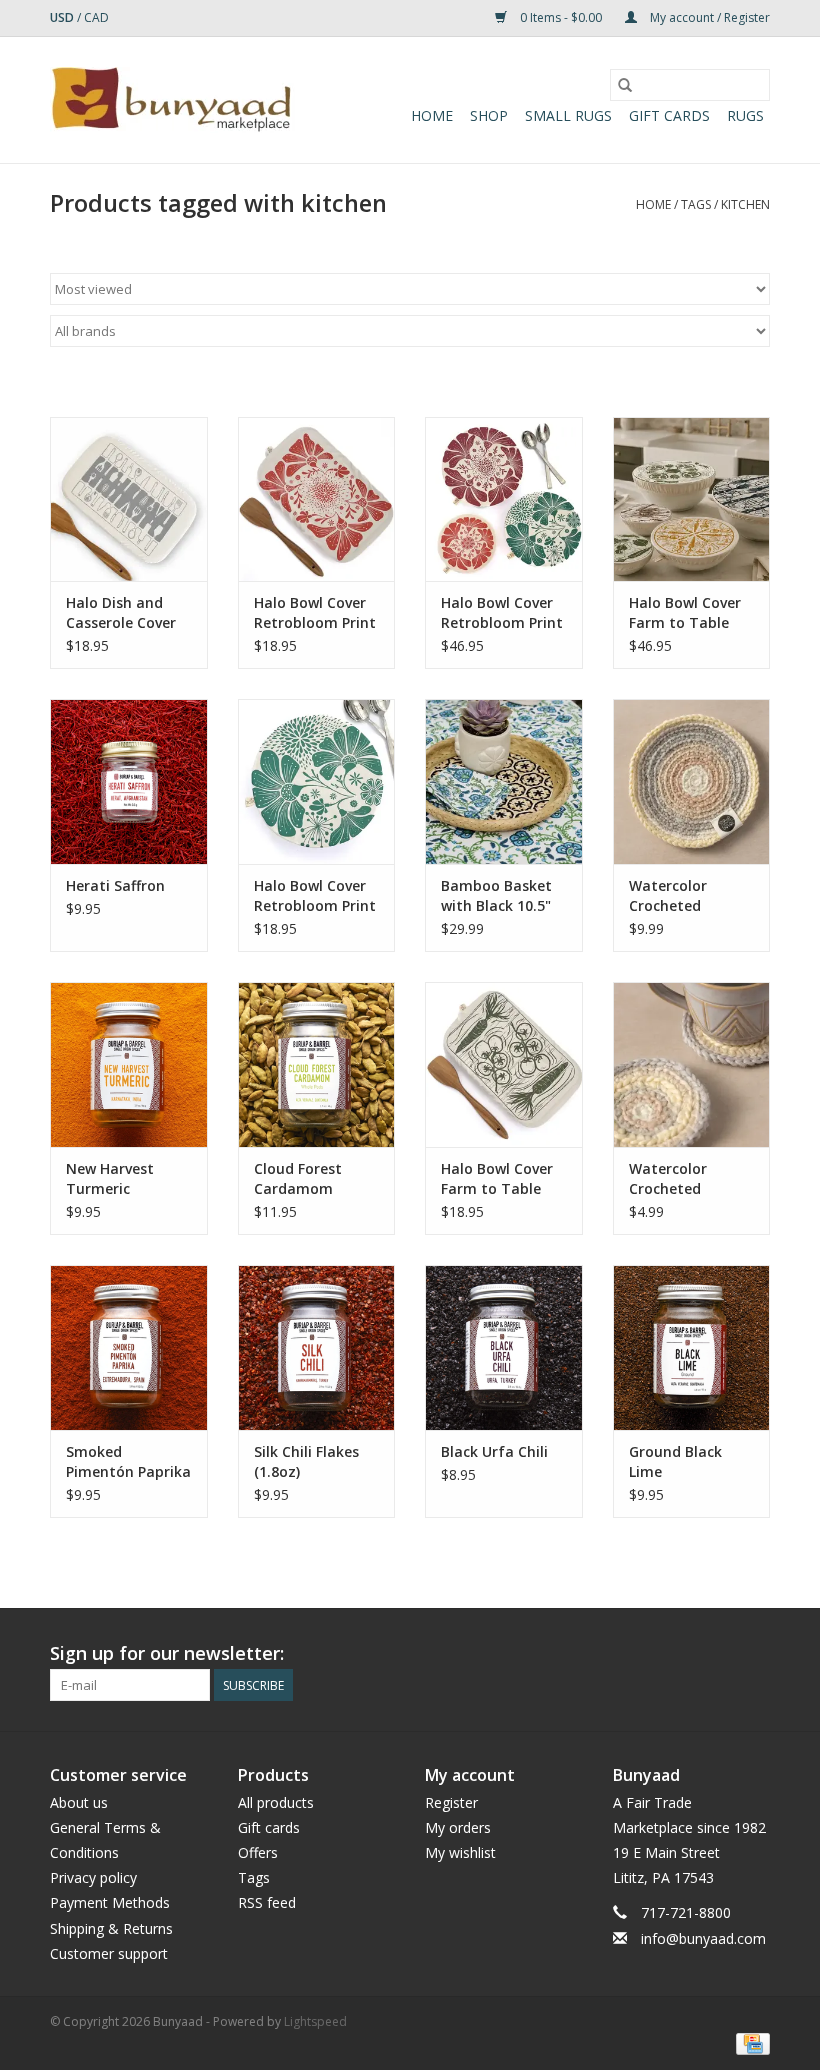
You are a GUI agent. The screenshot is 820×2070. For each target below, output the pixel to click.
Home (432, 115)
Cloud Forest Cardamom (298, 1178)
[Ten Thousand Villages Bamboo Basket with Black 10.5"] (504, 781)
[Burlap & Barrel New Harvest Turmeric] (129, 1064)
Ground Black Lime (675, 1461)
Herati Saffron (115, 885)
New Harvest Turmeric (110, 1178)
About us (79, 1802)
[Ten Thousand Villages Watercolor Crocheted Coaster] (692, 1064)
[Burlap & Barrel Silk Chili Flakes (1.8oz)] (317, 1347)
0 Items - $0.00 (561, 17)
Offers (258, 1852)
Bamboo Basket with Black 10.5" (496, 895)
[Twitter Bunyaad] (682, 1654)
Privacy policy (93, 1877)
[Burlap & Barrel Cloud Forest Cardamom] (317, 1064)
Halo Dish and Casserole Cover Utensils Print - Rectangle (121, 613)
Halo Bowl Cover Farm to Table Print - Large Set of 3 (686, 613)
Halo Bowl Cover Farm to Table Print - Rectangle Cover (500, 1179)
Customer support (109, 1953)
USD (63, 17)
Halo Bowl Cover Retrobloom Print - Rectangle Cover (315, 613)
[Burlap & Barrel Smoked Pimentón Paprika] (129, 1347)
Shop (489, 115)
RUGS (745, 115)
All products (276, 1802)
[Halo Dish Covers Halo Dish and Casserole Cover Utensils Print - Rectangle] (129, 499)
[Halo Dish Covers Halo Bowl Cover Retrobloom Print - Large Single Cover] (317, 781)
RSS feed (267, 1902)
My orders (458, 1827)
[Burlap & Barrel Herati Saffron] (129, 781)
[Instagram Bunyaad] (754, 1654)
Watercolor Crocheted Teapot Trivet (678, 896)
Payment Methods (110, 1902)
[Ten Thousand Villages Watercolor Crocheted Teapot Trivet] (692, 781)
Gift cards (669, 115)
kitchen (745, 204)
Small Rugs (568, 115)
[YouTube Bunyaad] (718, 1654)
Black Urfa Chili (494, 1451)
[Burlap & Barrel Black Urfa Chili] (504, 1347)
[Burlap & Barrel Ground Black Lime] (692, 1347)
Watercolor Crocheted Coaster (668, 1179)
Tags (696, 204)
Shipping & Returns (111, 1928)
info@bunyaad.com (703, 1938)
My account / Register (708, 17)
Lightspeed (315, 2021)
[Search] (625, 85)
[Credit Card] (749, 2042)
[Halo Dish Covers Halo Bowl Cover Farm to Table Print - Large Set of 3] (692, 499)
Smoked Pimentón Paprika (128, 1461)
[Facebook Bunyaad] (646, 1654)
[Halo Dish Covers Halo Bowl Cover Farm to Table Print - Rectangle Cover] (504, 1064)
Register (451, 1802)
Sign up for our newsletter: (167, 1653)
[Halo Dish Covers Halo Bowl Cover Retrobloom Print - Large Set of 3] (504, 499)
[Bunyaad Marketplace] (172, 100)
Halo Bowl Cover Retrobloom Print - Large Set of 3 (502, 613)
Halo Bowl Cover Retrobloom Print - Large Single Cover (315, 896)
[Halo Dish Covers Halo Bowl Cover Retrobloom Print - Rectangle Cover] (317, 499)
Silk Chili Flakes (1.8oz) (306, 1461)
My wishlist (460, 1852)
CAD (96, 17)
